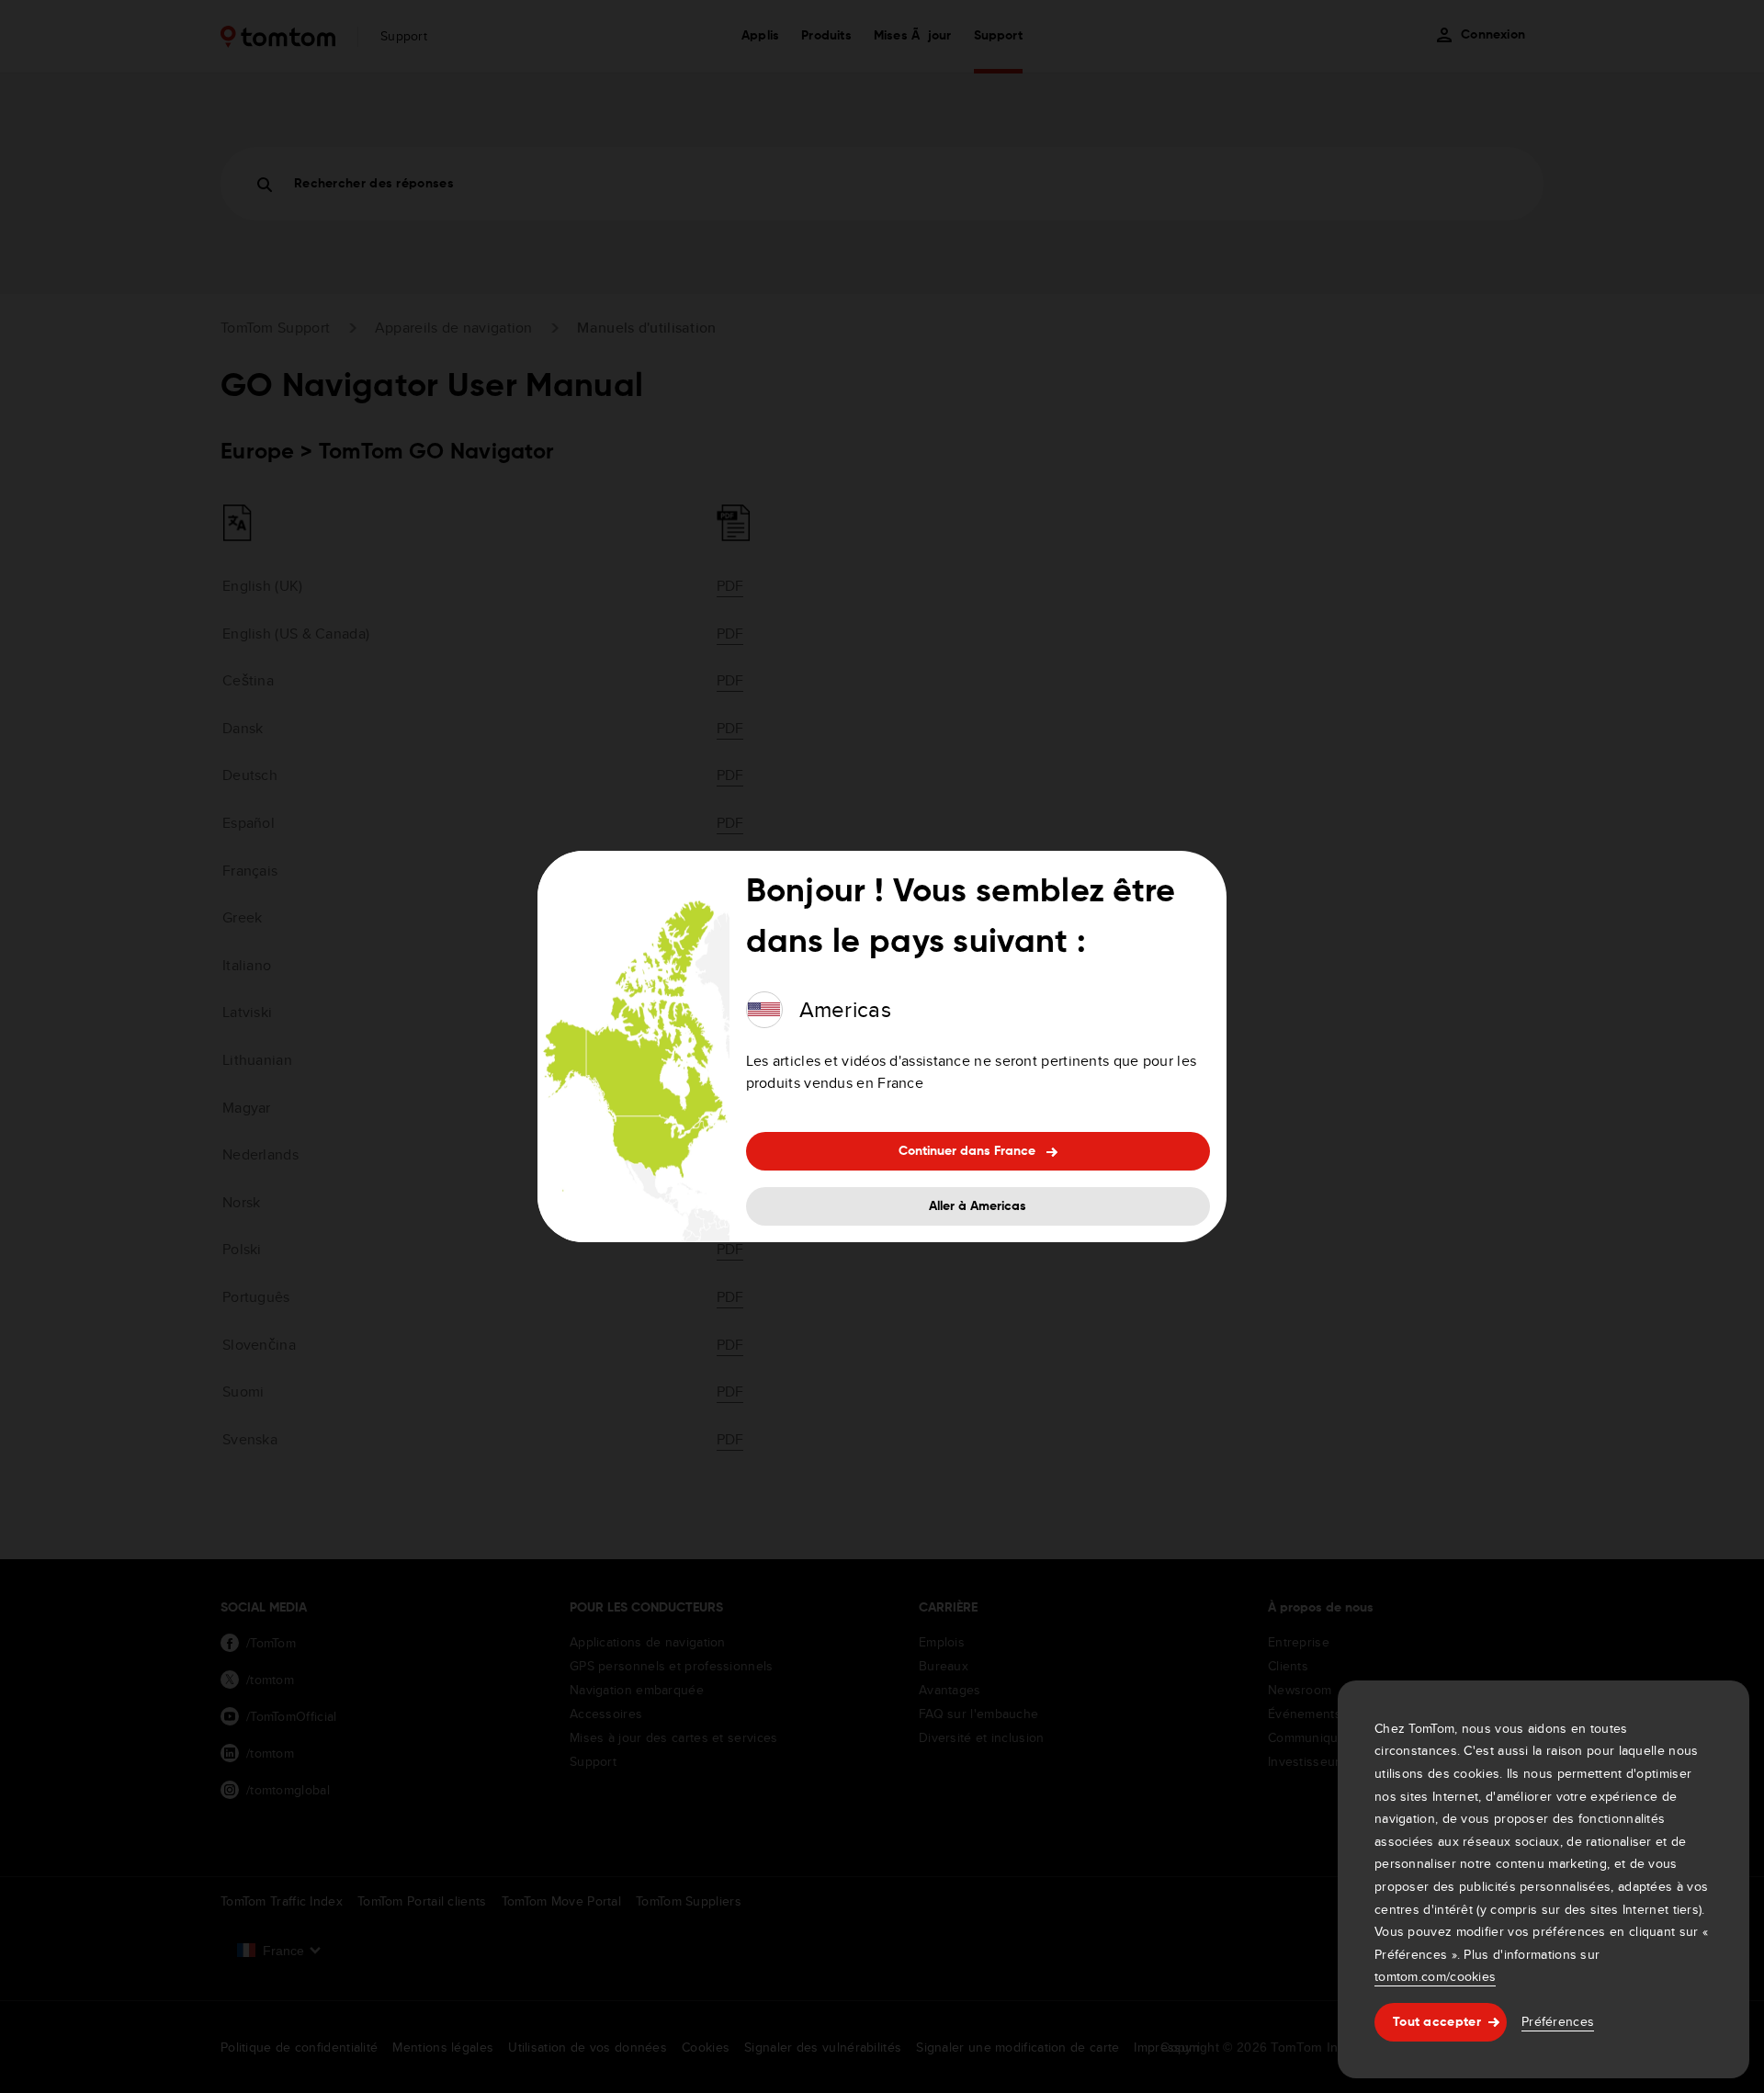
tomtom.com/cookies (1435, 1976)
